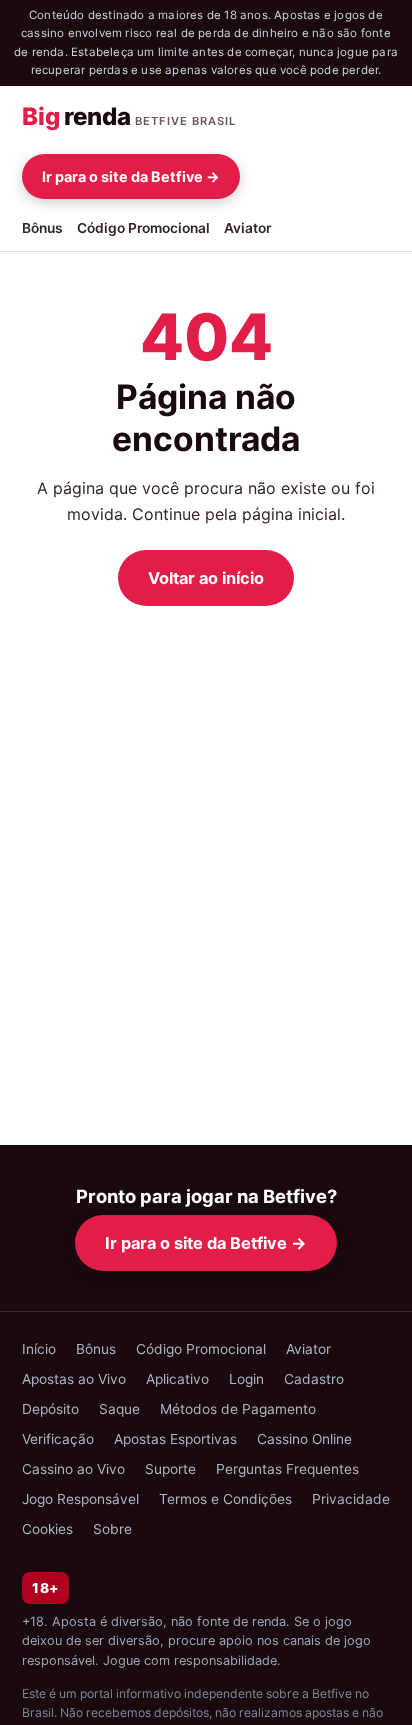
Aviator (247, 228)
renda (129, 116)
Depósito (50, 1409)
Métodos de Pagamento (238, 1409)
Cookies (47, 1529)
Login (246, 1379)
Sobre (112, 1529)
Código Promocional (143, 228)
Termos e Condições (225, 1499)
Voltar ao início (206, 578)
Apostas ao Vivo (74, 1379)
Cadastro (314, 1379)
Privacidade (351, 1499)
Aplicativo (177, 1379)
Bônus (42, 228)
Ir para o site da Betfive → (131, 176)
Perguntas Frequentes (287, 1469)
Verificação (58, 1439)
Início (39, 1349)
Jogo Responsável (80, 1499)
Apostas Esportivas (175, 1439)
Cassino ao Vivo (73, 1469)
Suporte (170, 1469)
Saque (119, 1409)
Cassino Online (304, 1439)
